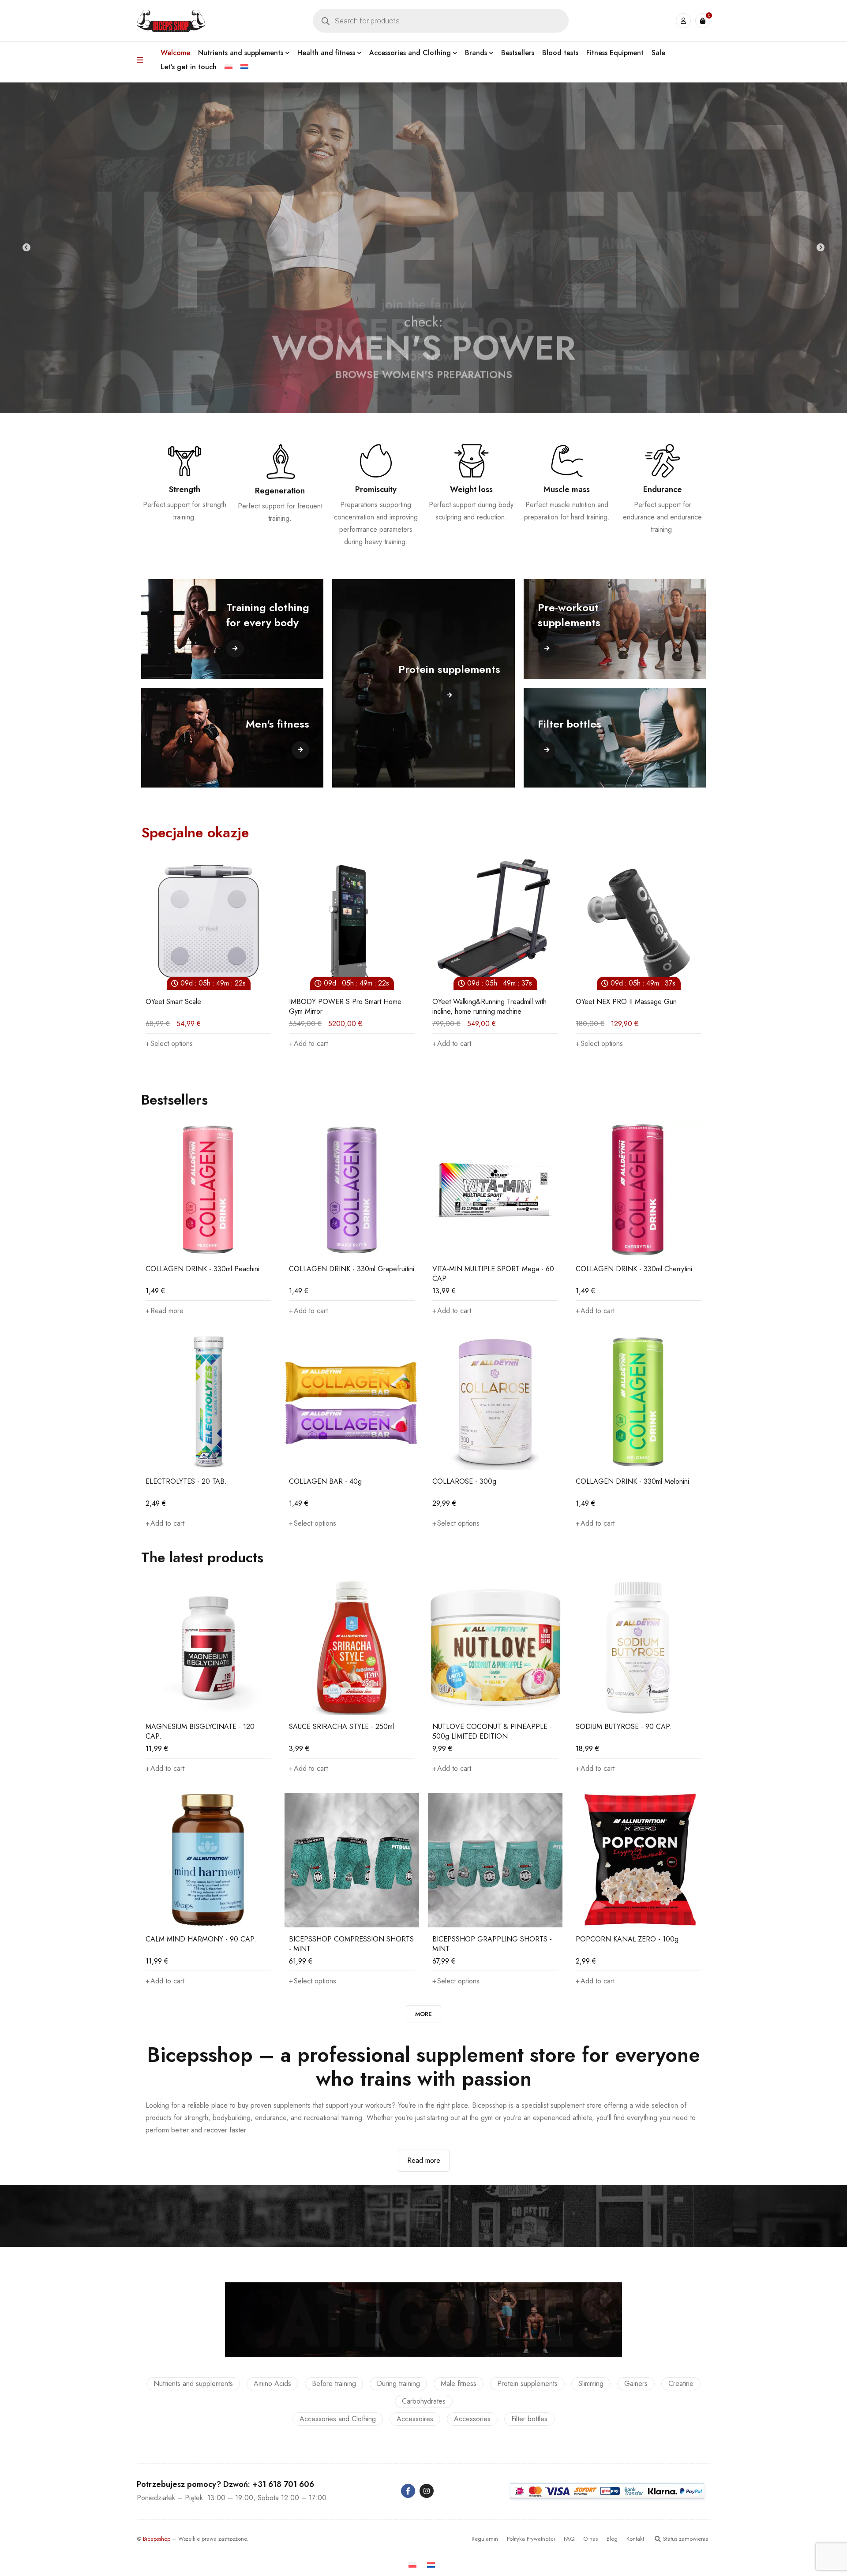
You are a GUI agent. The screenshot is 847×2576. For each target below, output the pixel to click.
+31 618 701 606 (283, 2484)
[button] (165, 1044)
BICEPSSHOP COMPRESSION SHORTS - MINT (351, 1944)
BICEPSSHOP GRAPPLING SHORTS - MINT (492, 1944)
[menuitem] (229, 67)
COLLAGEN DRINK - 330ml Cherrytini (634, 1269)
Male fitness (459, 2384)
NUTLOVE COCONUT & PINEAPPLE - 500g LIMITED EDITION (492, 1731)
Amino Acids (272, 2384)
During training (398, 2384)
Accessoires (415, 2419)
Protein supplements (527, 2384)
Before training (334, 2384)
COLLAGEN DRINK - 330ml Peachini (202, 1269)
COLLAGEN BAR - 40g (325, 1481)
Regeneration (280, 491)
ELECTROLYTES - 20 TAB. (186, 1481)
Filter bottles (529, 2419)
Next (821, 248)
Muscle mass (567, 489)
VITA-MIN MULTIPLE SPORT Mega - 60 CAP (493, 1274)
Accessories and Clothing (338, 2419)
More (423, 2014)
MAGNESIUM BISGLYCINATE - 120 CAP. (200, 1731)
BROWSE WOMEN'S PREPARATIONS (424, 357)
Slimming (591, 2384)
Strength (185, 489)
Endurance (663, 489)
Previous (26, 248)
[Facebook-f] (408, 2491)
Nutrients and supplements (193, 2384)
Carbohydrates (424, 2401)
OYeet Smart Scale (603, 1002)
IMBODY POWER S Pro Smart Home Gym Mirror (202, 1006)
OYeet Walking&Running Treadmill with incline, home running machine (346, 1006)
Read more (424, 2160)
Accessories (472, 2419)
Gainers (636, 2384)
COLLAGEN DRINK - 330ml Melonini (632, 1481)
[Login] (683, 21)
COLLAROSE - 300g (464, 1481)
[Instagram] (427, 2491)
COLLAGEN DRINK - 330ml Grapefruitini (352, 1269)
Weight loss (471, 489)
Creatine (681, 2384)
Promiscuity (376, 489)
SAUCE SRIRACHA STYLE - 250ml (341, 1727)
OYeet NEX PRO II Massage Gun (483, 1002)
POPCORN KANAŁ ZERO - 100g (627, 1939)
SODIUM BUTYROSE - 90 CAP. (624, 1727)
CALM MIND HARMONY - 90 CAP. (201, 1939)
